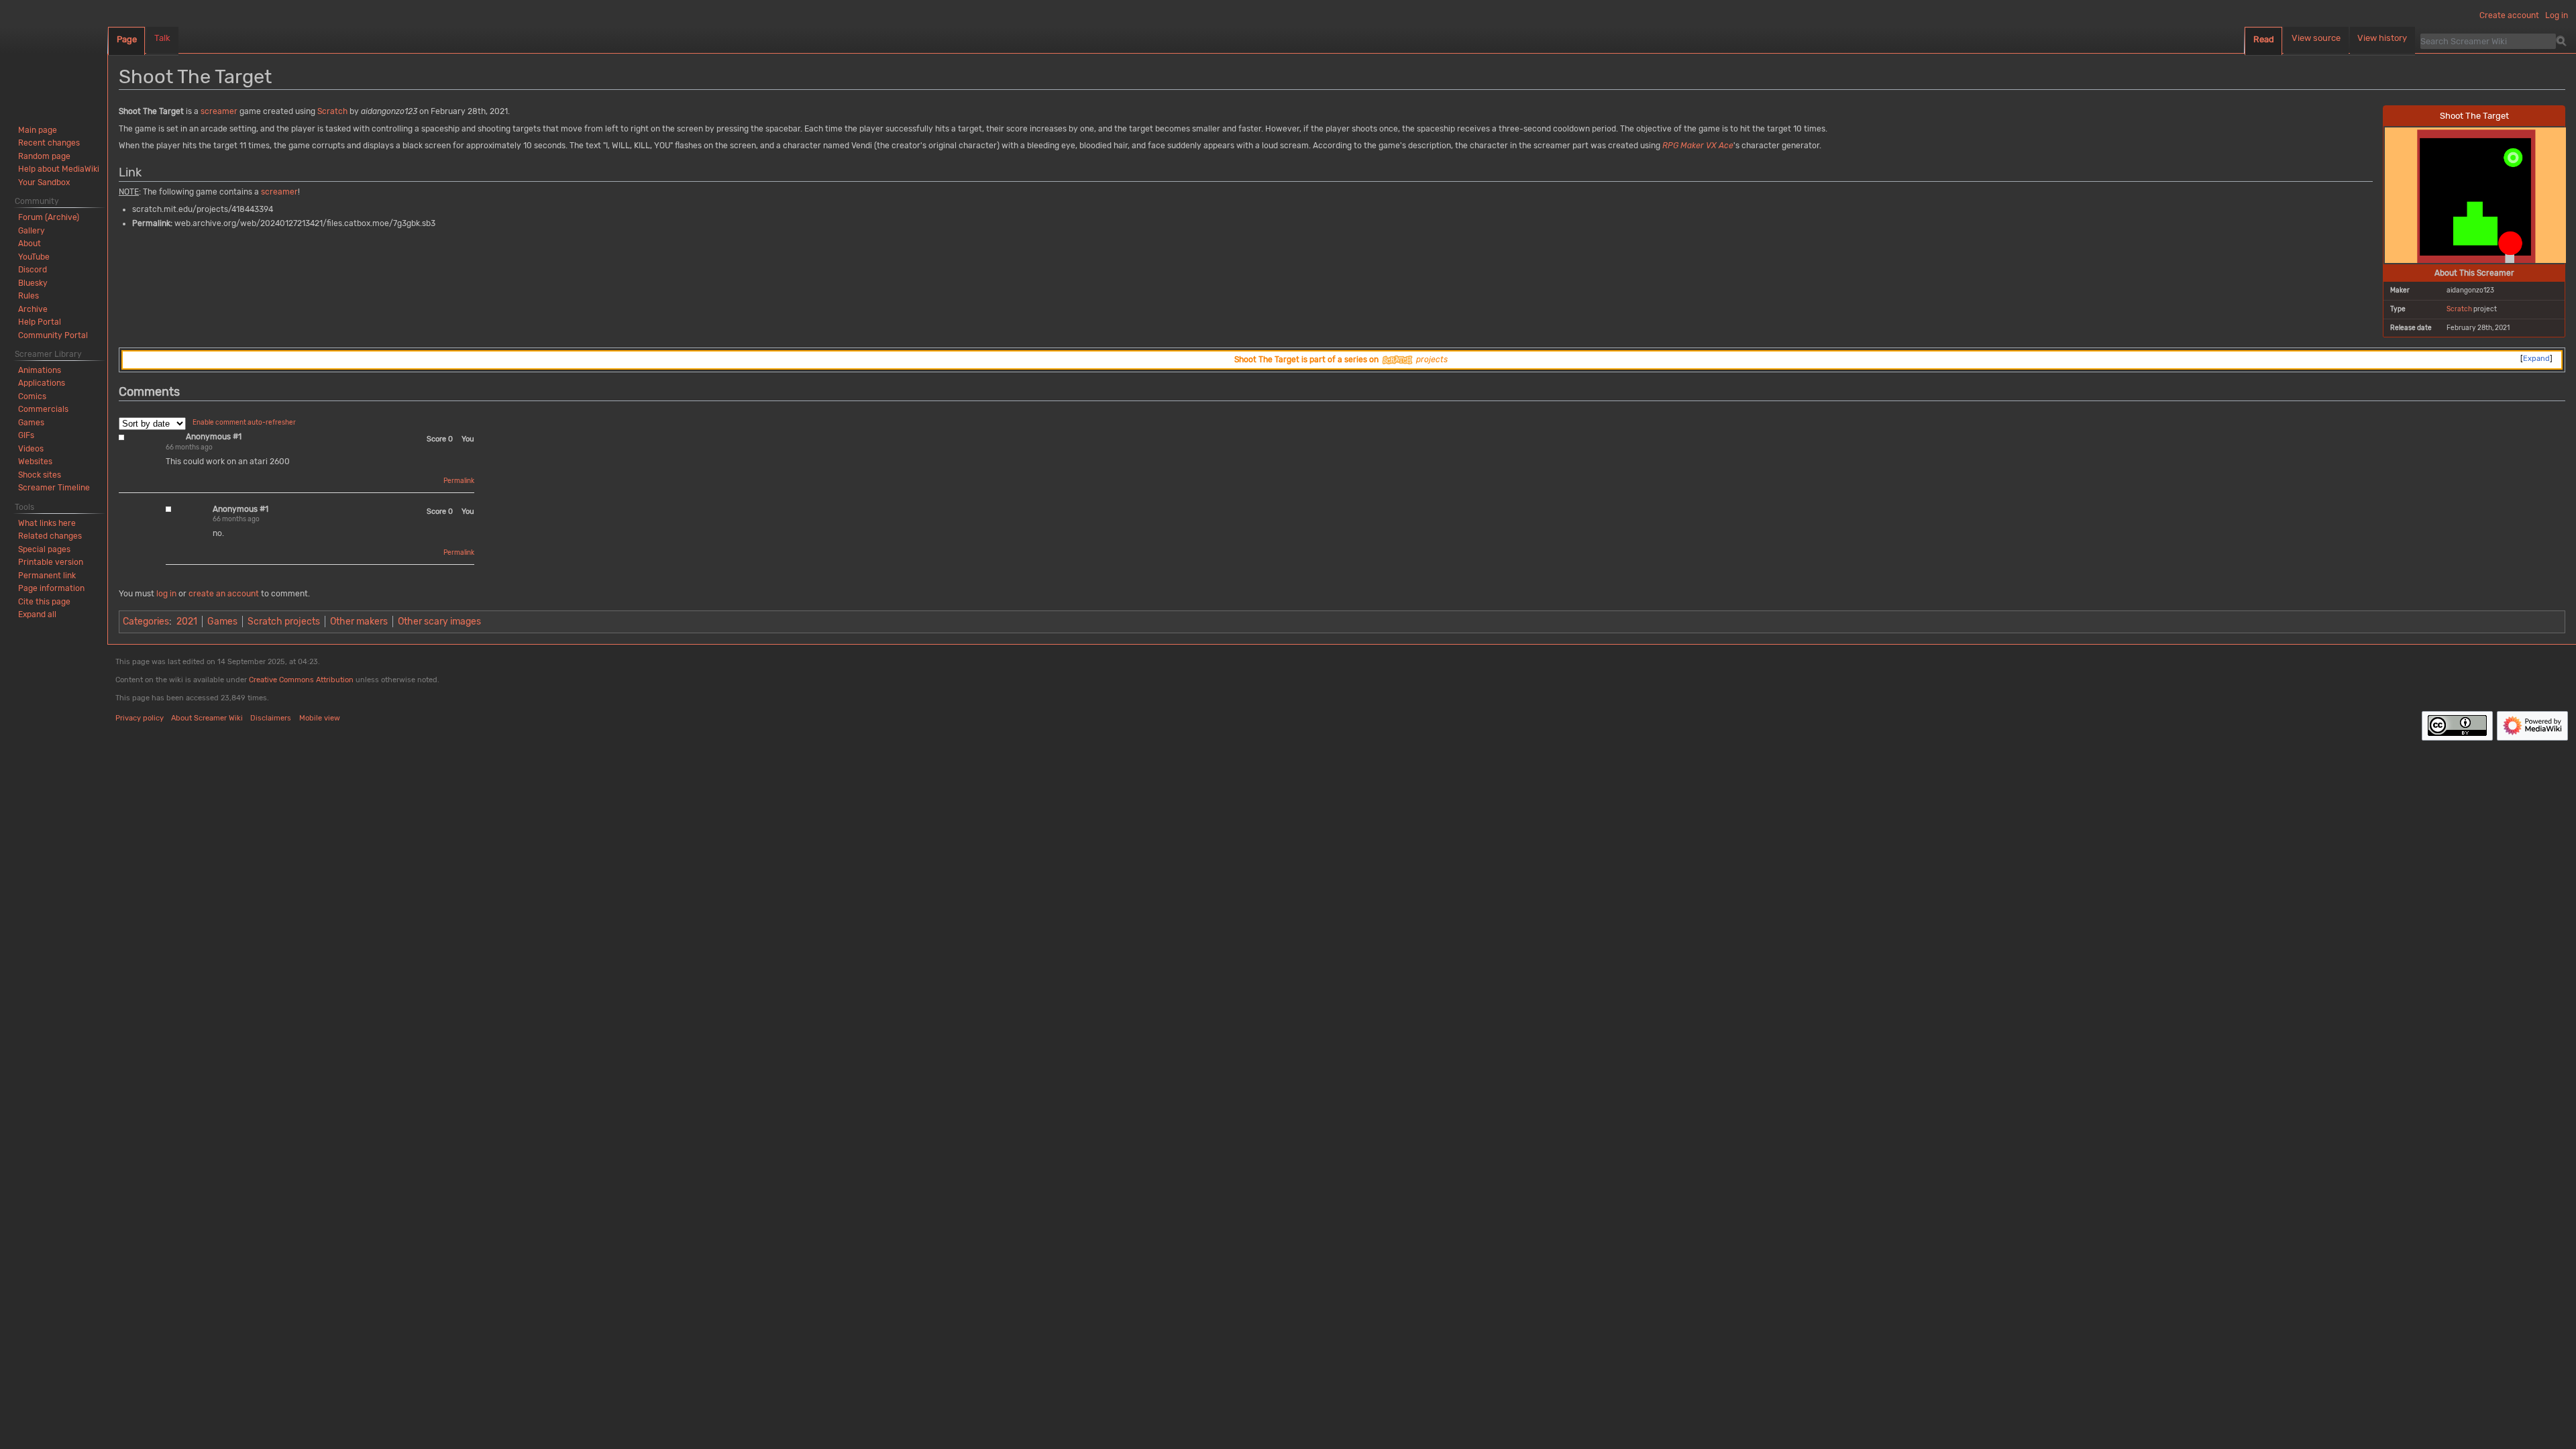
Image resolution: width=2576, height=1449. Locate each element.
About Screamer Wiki (207, 718)
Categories (146, 622)
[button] (37, 614)
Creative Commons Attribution (301, 680)
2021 (187, 622)
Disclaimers (271, 718)
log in (166, 594)
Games (222, 622)
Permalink (459, 481)
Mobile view (320, 718)
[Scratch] (1397, 360)
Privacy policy (140, 718)
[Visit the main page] (54, 54)
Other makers (359, 622)
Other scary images (439, 622)
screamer (219, 111)
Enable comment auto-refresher (244, 423)
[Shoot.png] (2475, 194)
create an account (224, 594)
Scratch (2459, 309)
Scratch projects (284, 622)
